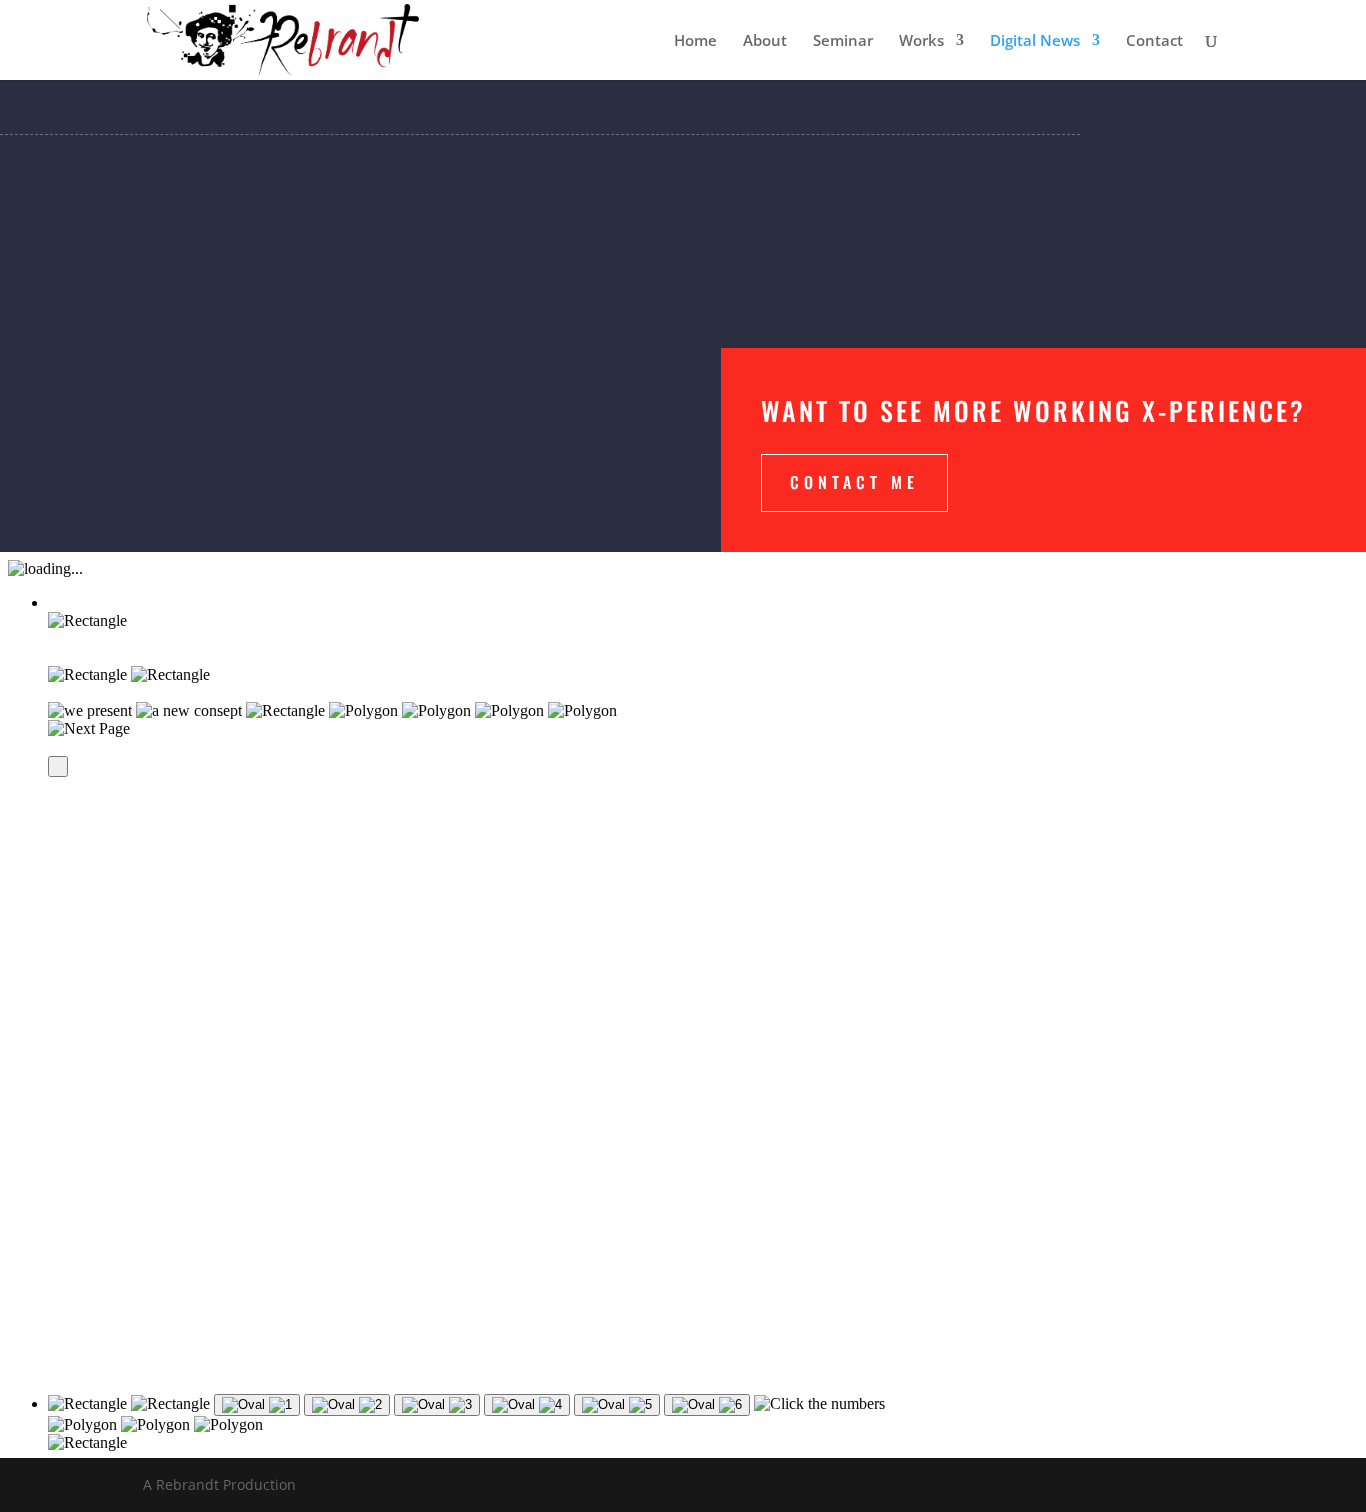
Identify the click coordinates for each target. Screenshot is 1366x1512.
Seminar (843, 41)
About (765, 41)
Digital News (1035, 41)
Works (921, 41)
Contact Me (854, 482)
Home (695, 41)
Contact (1154, 41)
